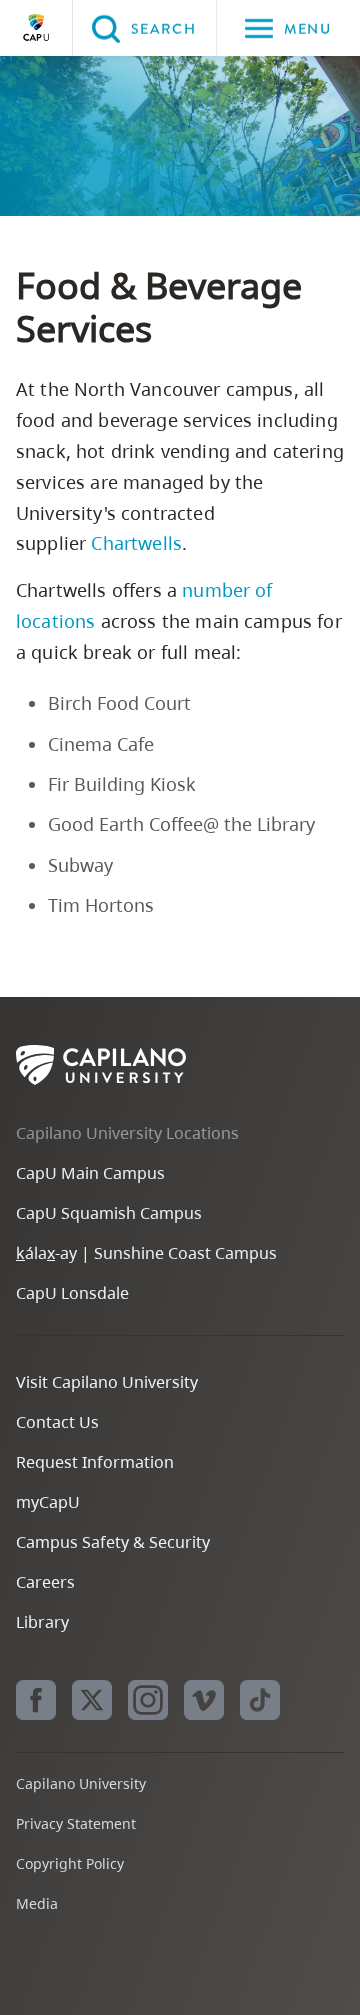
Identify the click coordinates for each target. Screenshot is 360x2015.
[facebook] (36, 1700)
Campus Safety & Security (113, 1542)
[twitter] (92, 1700)
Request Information (95, 1462)
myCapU (48, 1502)
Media (37, 1903)
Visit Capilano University (107, 1382)
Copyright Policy (70, 1863)
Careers (45, 1582)
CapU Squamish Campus (109, 1213)
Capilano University (36, 28)
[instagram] (148, 1700)
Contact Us (57, 1422)
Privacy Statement (76, 1823)
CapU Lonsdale (72, 1293)
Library (42, 1622)
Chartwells (136, 543)
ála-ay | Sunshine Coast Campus (146, 1253)
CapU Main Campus (90, 1173)
